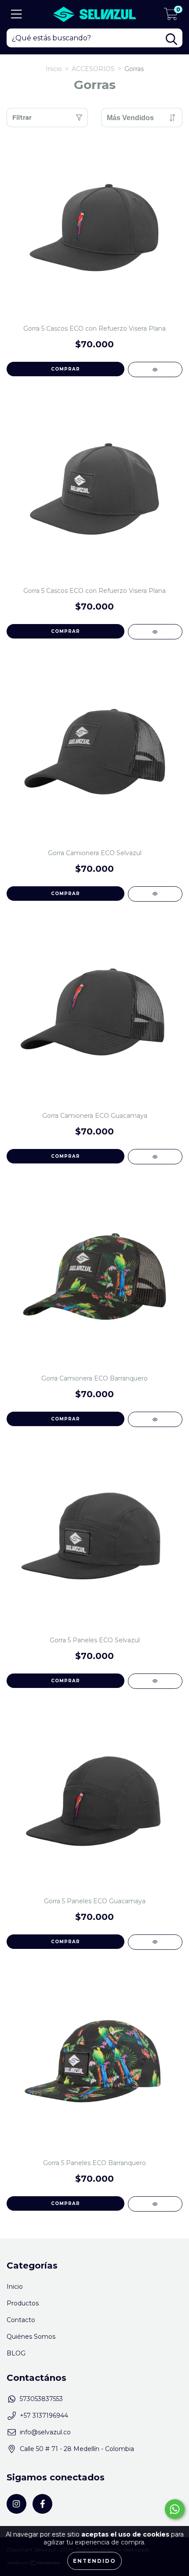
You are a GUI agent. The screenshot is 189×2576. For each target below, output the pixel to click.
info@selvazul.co (45, 2432)
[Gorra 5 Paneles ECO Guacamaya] (155, 1942)
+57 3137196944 (44, 2415)
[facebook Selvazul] (42, 2504)
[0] (171, 17)
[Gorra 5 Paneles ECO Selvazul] (155, 1681)
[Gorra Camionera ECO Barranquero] (155, 1419)
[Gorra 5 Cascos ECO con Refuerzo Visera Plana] (155, 369)
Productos (23, 2303)
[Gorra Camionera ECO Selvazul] (155, 894)
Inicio (54, 69)
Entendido (94, 2561)
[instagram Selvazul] (16, 2504)
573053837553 (41, 2399)
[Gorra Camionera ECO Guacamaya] (155, 1157)
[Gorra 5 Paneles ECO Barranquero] (155, 2204)
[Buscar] (171, 39)
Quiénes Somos (31, 2337)
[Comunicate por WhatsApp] (175, 2509)
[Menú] (16, 14)
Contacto (21, 2320)
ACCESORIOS (93, 69)
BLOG (16, 2353)
